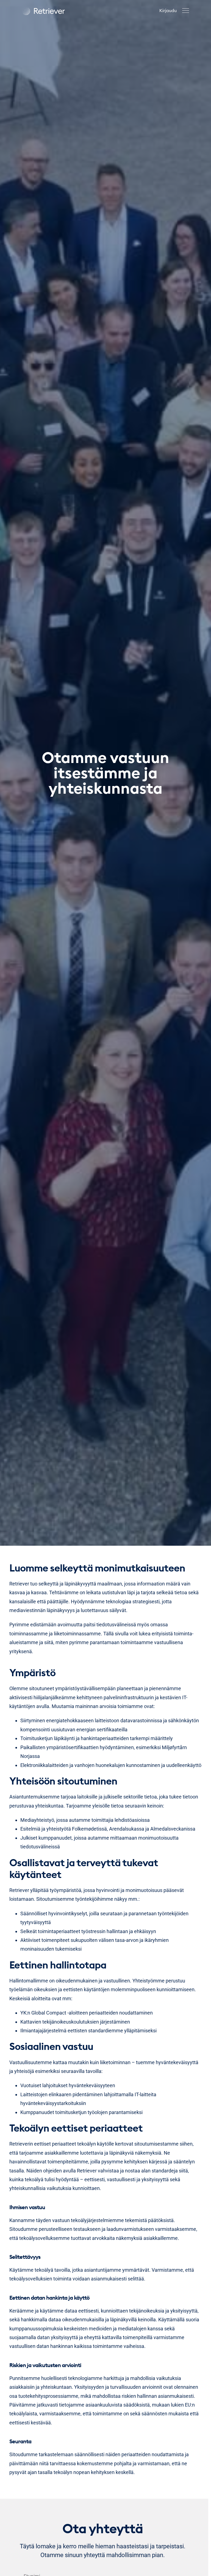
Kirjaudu (168, 10)
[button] (186, 11)
